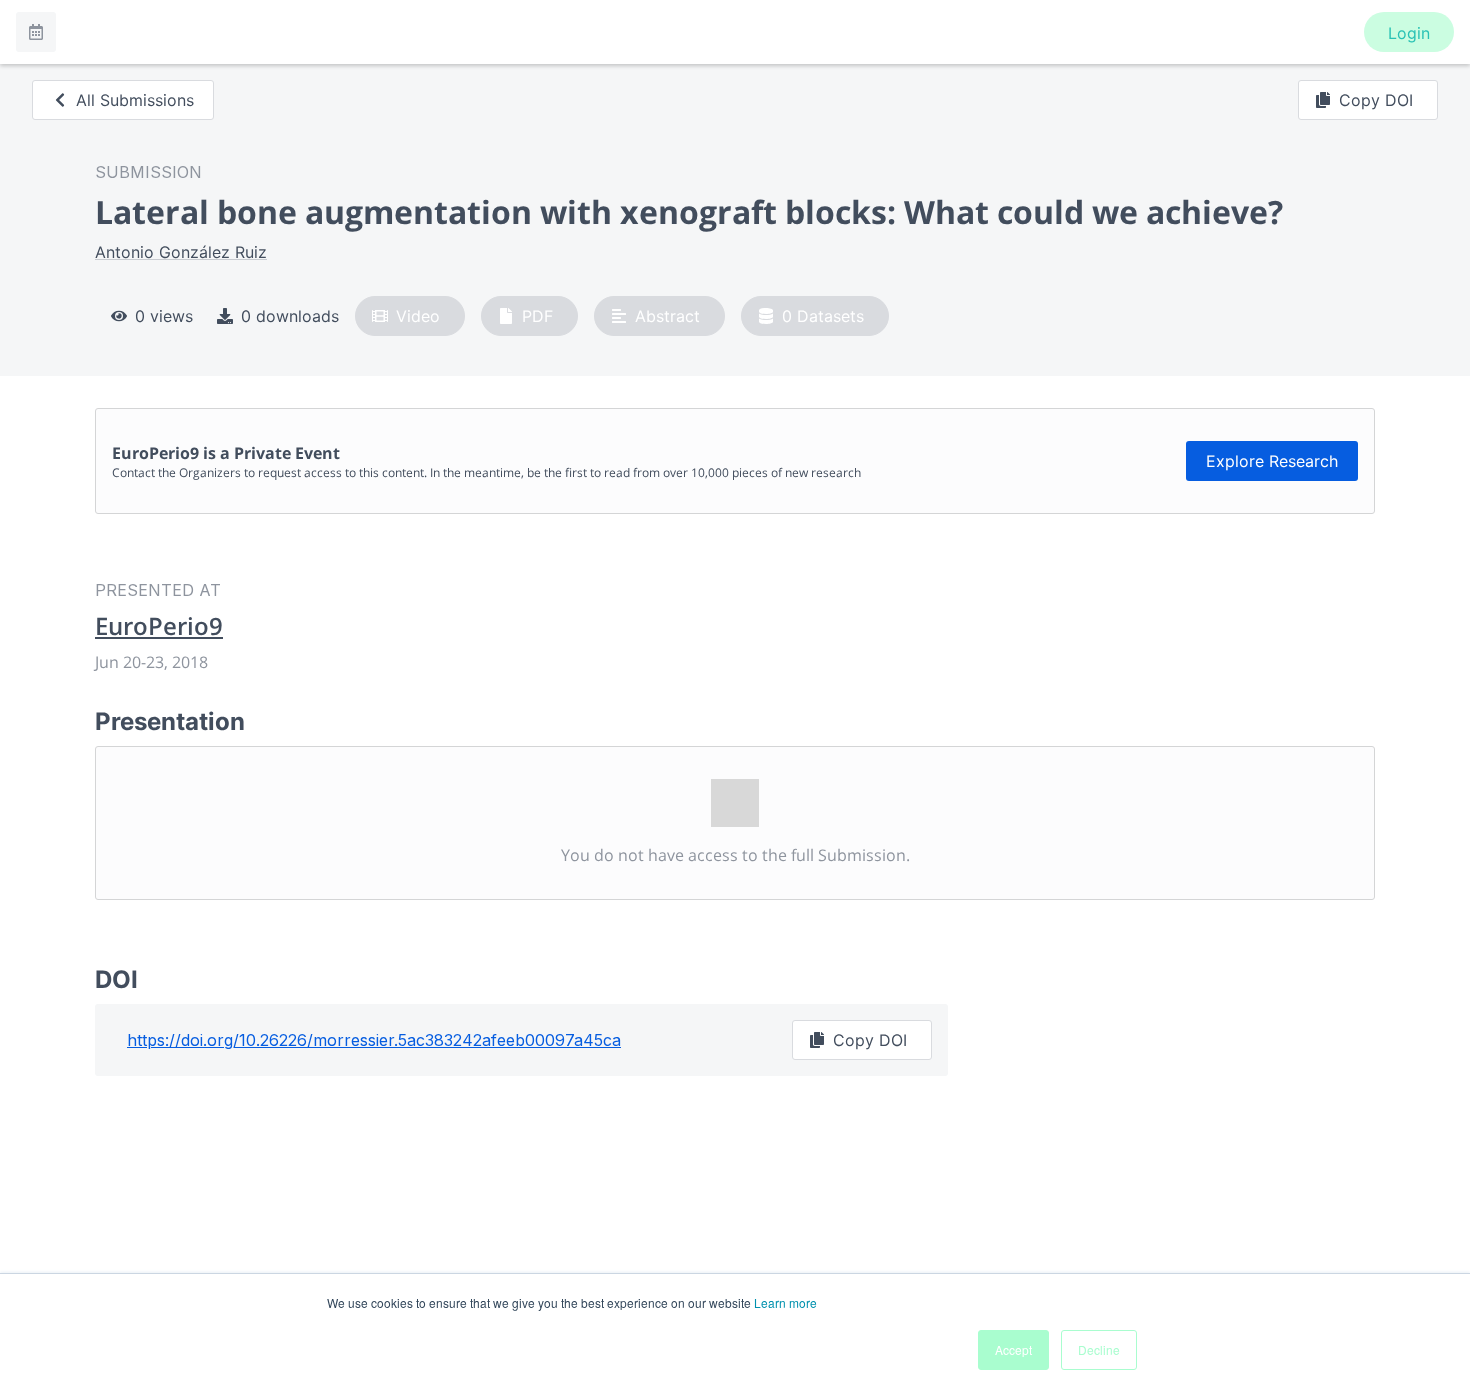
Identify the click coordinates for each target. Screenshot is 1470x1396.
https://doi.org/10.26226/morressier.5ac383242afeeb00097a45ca (374, 1040)
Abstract (667, 316)
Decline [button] (1099, 1349)
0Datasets (823, 316)
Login (1409, 33)
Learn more (785, 1302)
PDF (537, 316)
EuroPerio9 (159, 626)
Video (418, 316)
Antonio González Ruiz (181, 252)
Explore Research (1272, 461)
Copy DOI (1376, 100)
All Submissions (135, 100)
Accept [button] (1013, 1349)
